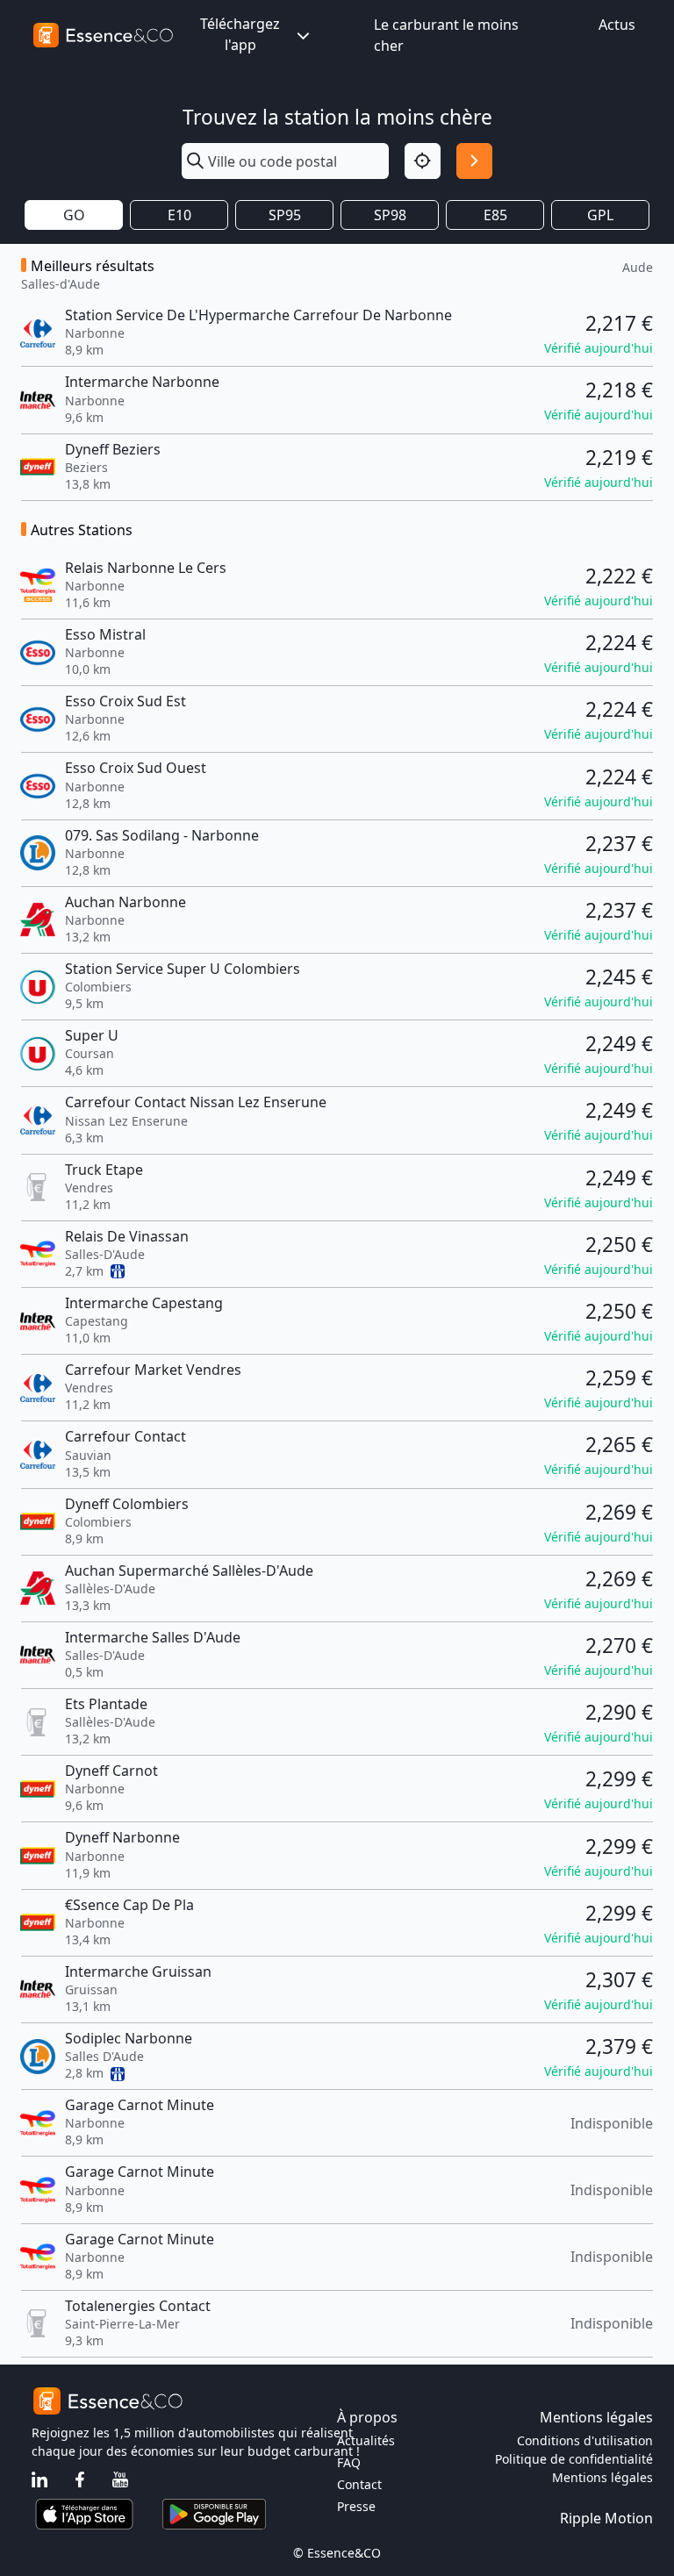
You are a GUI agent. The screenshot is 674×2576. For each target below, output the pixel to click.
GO (74, 215)
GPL (600, 215)
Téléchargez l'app (240, 34)
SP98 (390, 215)
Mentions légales (602, 2477)
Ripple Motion (606, 2518)
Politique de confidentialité (574, 2459)
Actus (617, 25)
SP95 (285, 215)
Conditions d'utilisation (585, 2440)
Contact (359, 2484)
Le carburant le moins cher (446, 35)
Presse (356, 2506)
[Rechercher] (474, 161)
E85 (495, 215)
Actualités (366, 2440)
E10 (179, 215)
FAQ (349, 2462)
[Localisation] (423, 161)
